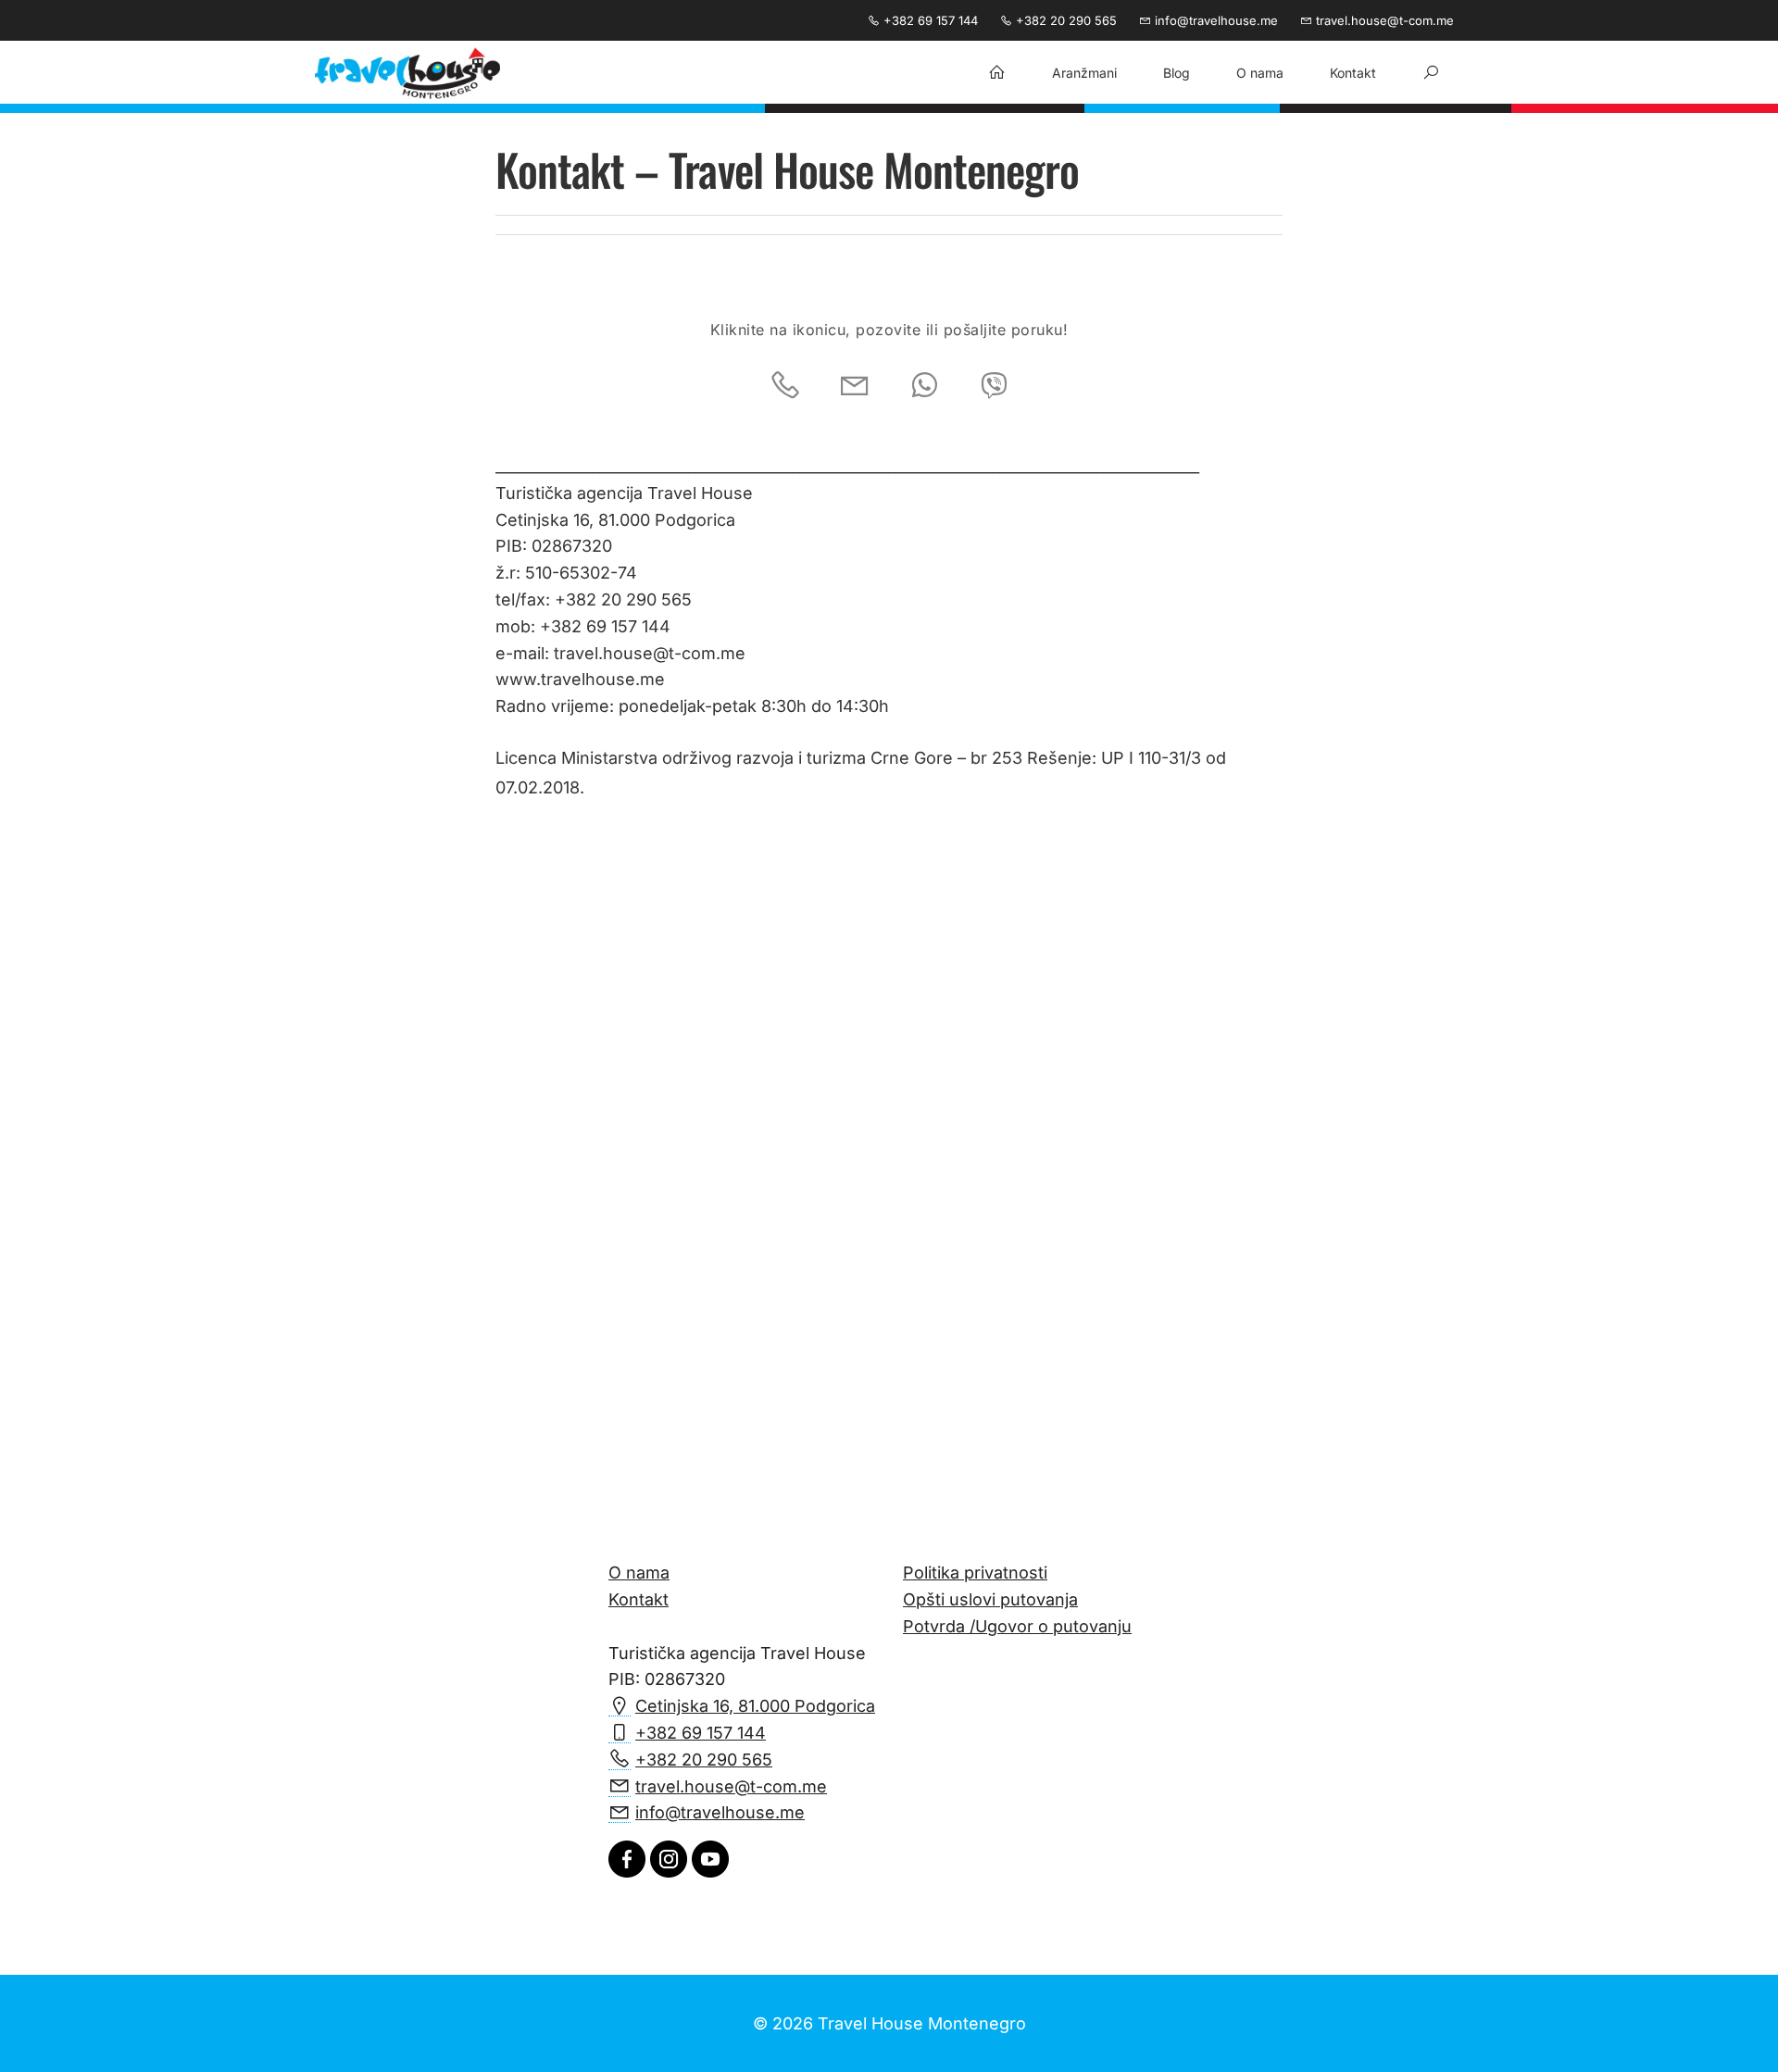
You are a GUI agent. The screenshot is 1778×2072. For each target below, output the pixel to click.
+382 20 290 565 (1064, 20)
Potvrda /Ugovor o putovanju (1017, 1626)
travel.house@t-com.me (1383, 20)
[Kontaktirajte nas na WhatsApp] (924, 385)
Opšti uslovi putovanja (990, 1599)
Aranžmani (1084, 73)
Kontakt (1353, 73)
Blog (1177, 73)
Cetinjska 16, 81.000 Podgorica (755, 1706)
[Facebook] (627, 1872)
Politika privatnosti (975, 1573)
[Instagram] (669, 1872)
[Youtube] (710, 1872)
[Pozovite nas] (785, 385)
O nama (1260, 73)
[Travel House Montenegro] (407, 74)
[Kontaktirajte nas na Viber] (994, 385)
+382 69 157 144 (929, 20)
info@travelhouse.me (1215, 20)
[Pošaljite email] (855, 385)
